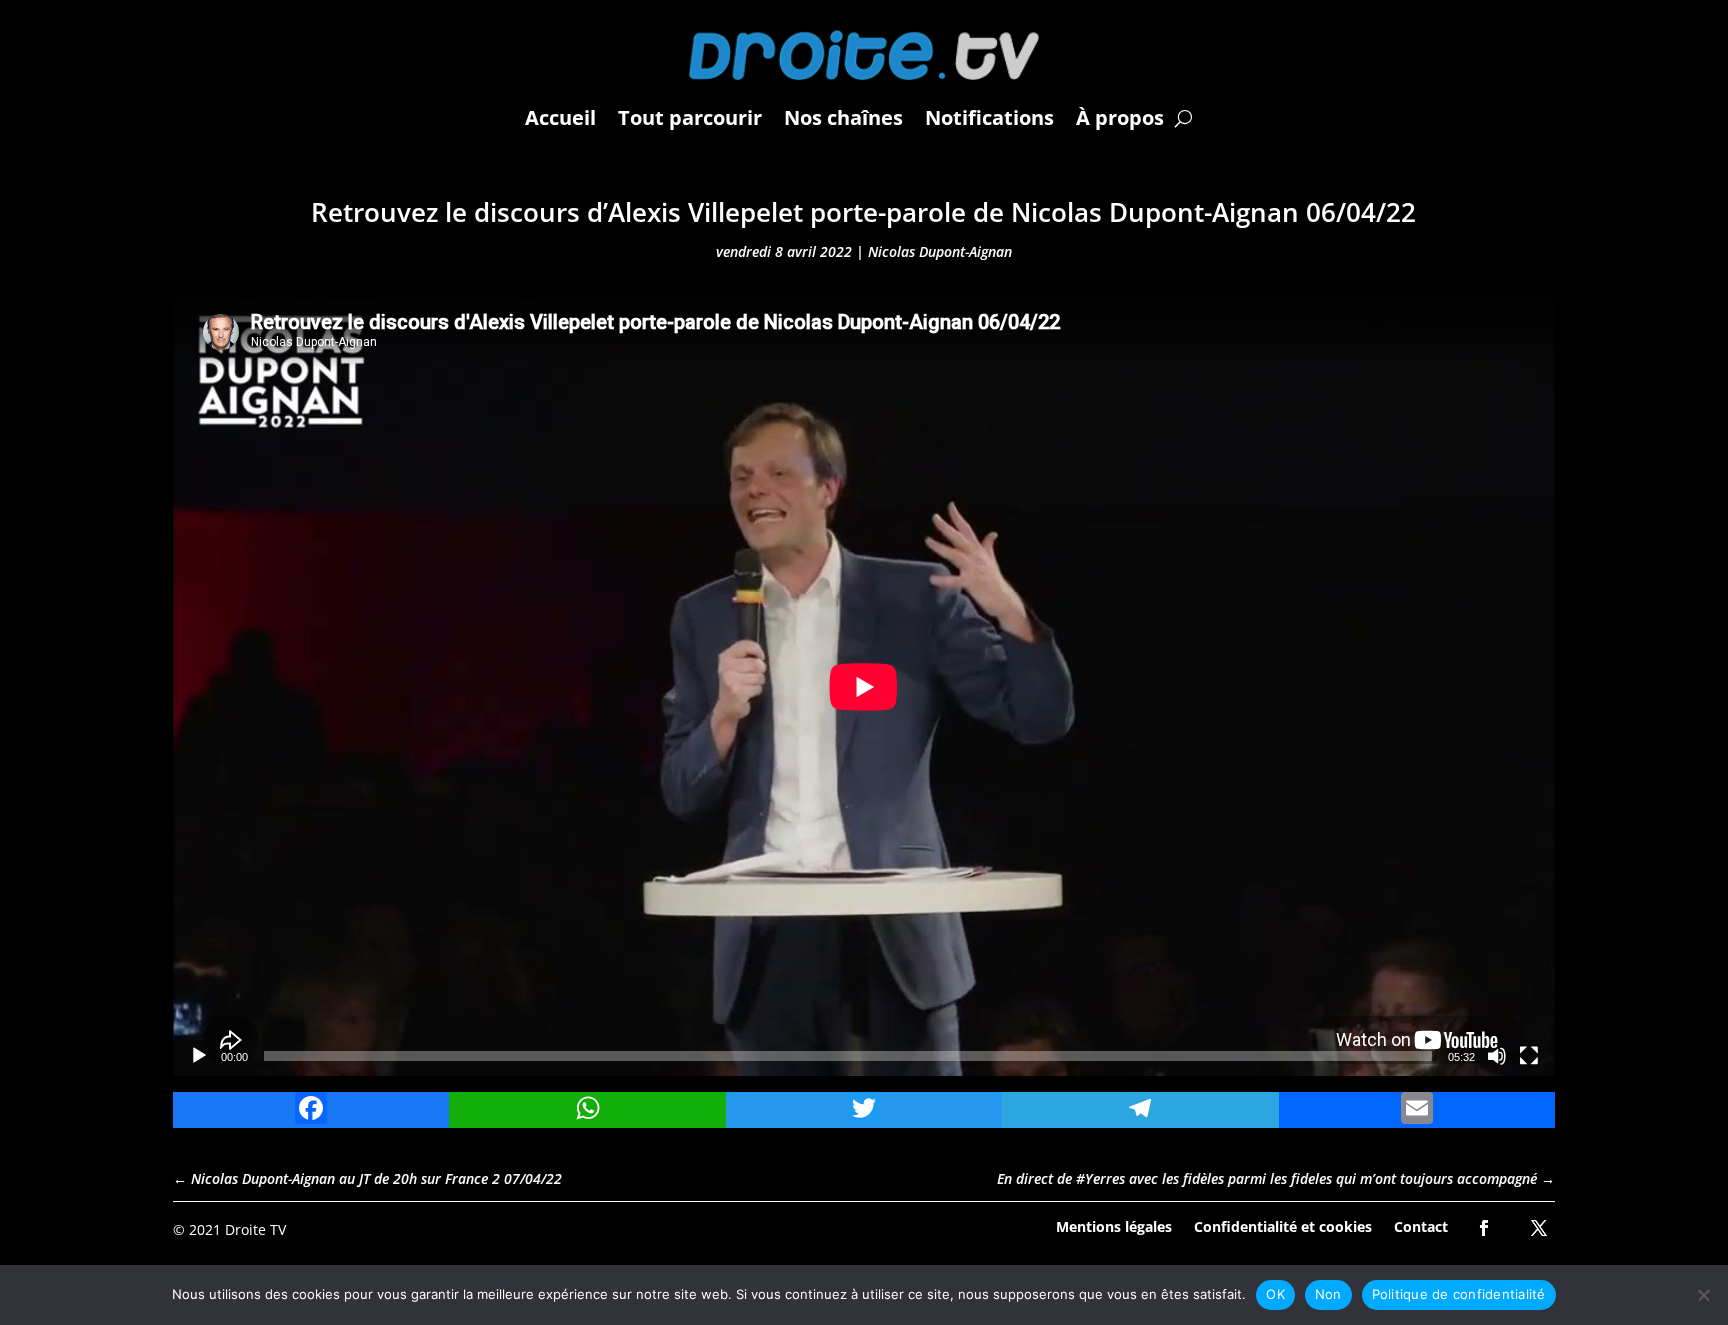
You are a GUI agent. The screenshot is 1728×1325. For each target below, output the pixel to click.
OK (1275, 1294)
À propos (1120, 117)
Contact (1421, 1225)
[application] (864, 687)
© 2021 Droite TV (229, 1229)
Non (1328, 1294)
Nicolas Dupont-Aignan (940, 251)
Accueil (560, 117)
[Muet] (1497, 1056)
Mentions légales (1114, 1225)
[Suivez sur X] (1539, 1228)
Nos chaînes (843, 117)
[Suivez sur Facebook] (1484, 1228)
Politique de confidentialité (1459, 1294)
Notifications (989, 117)
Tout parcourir (690, 117)
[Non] (1703, 1295)
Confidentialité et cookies (1283, 1225)
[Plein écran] (1529, 1056)
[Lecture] (199, 1056)
